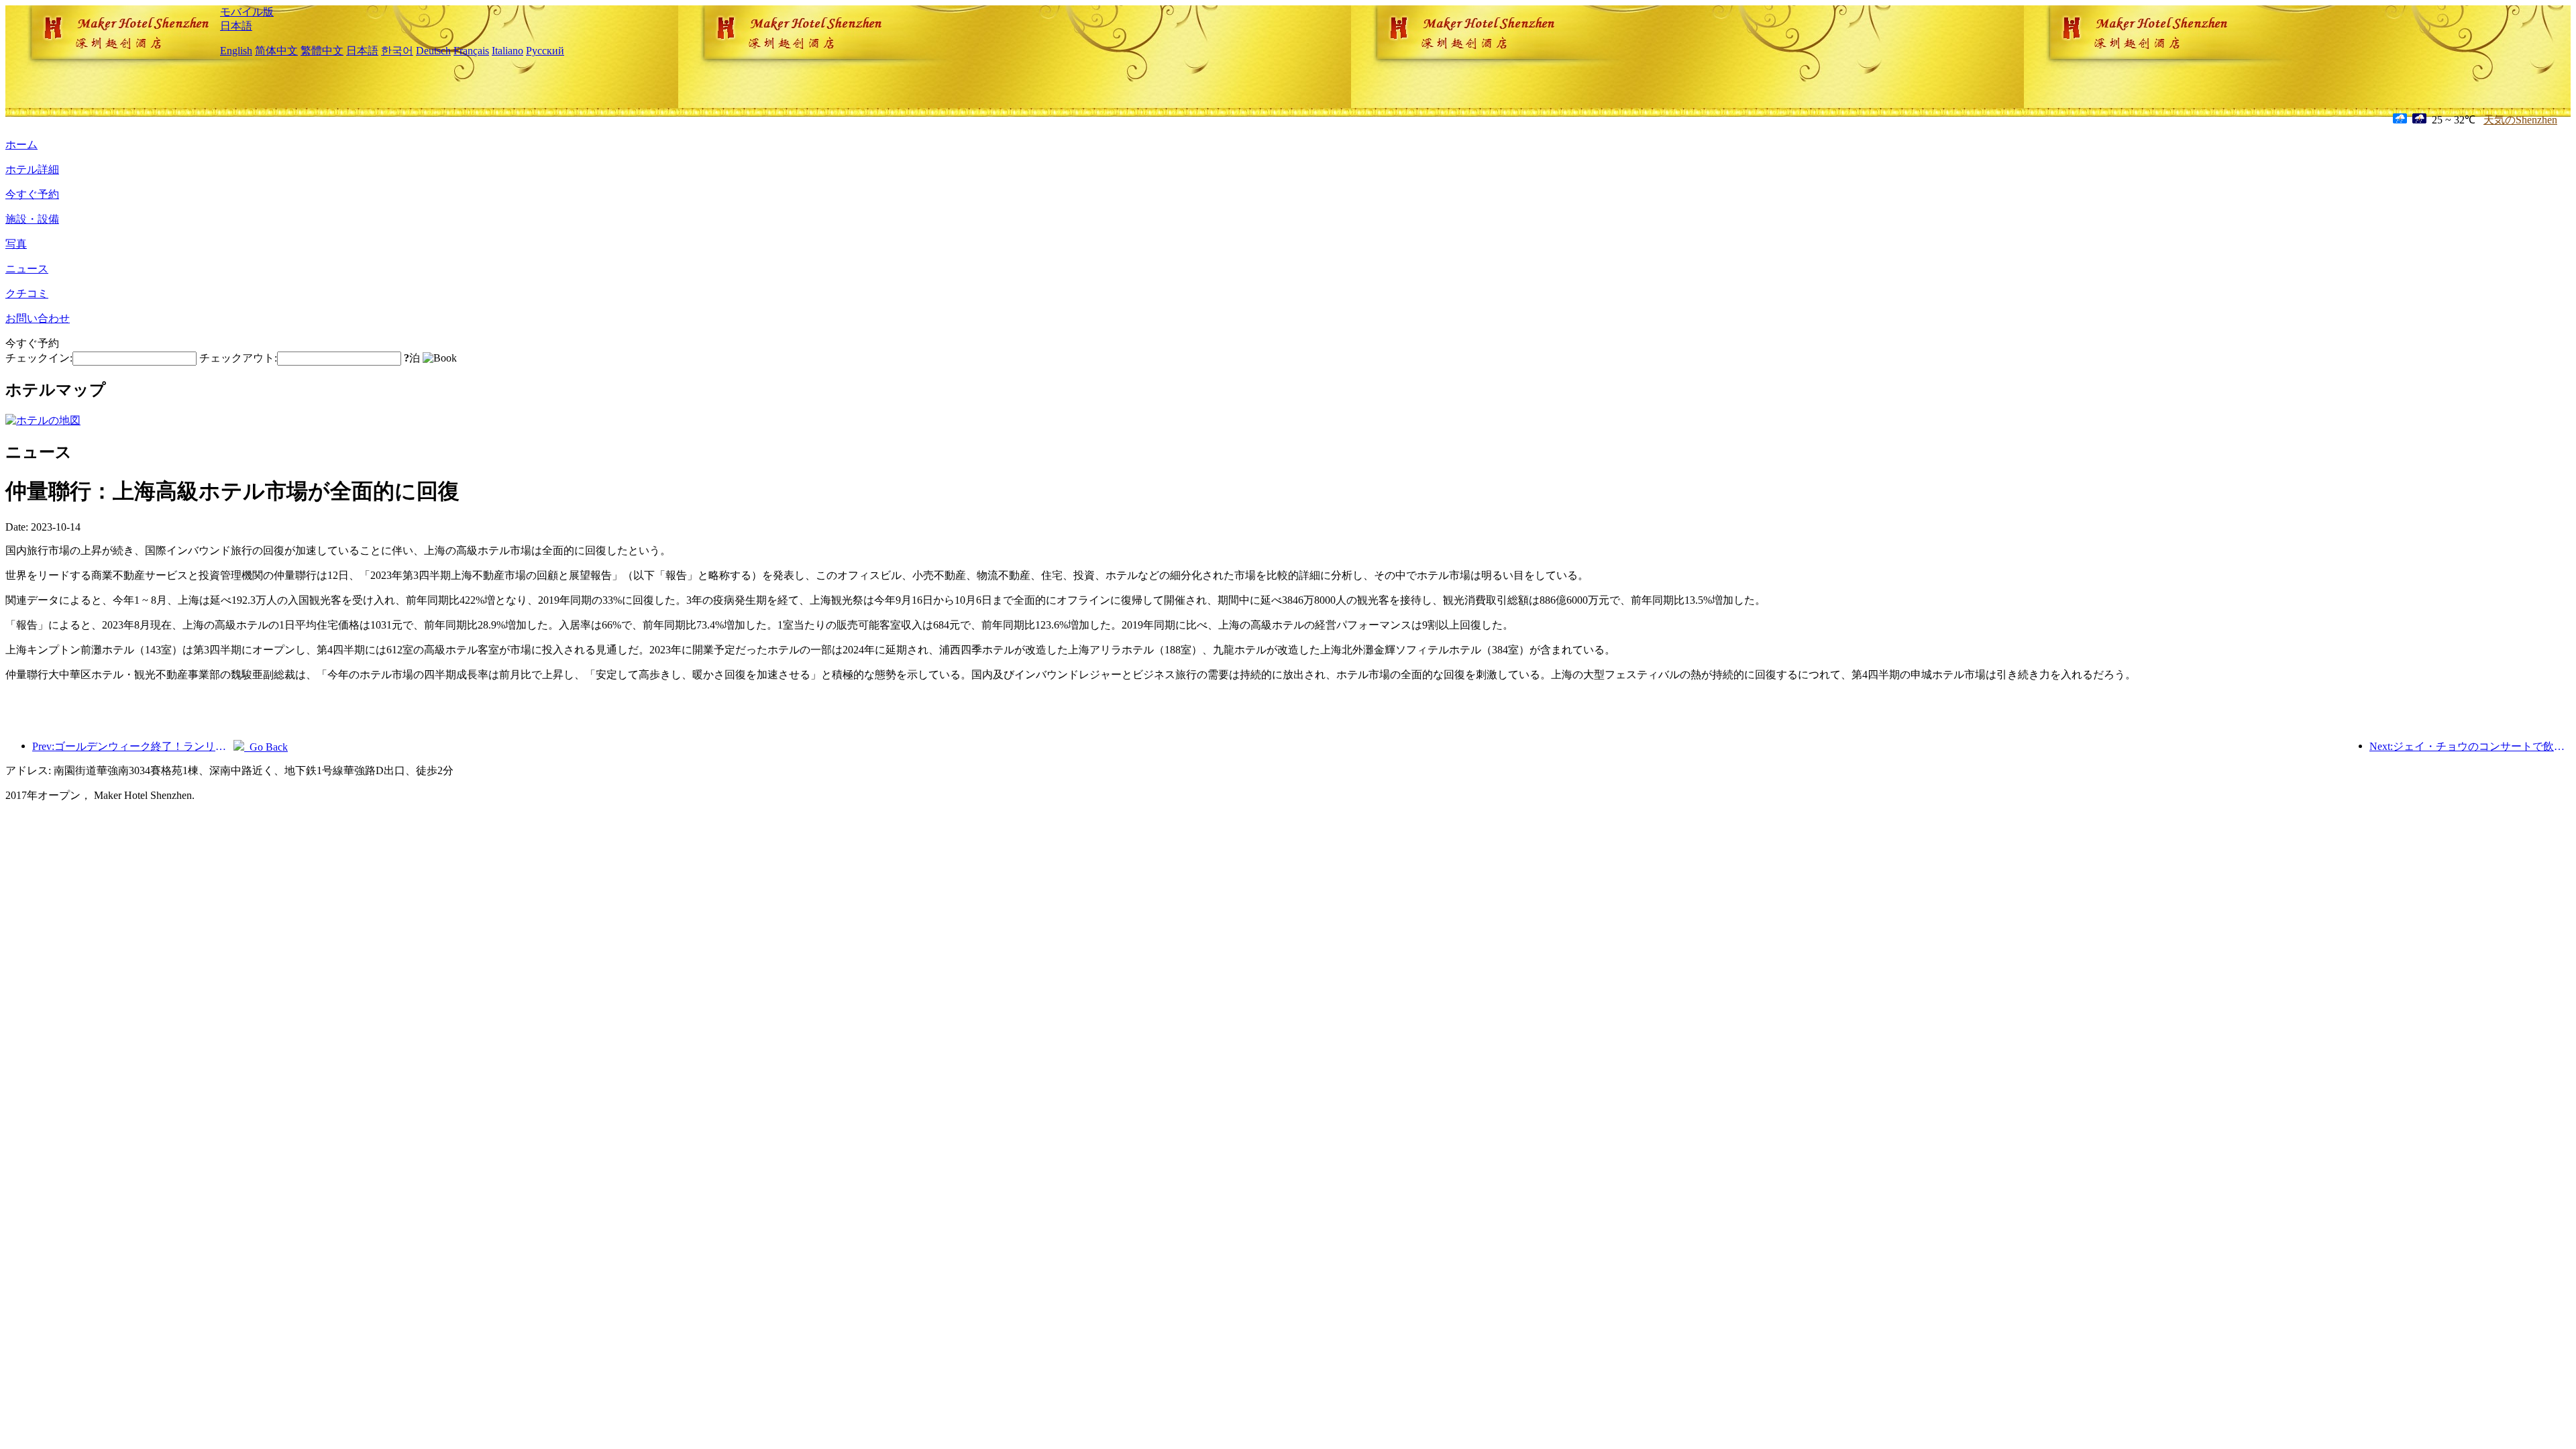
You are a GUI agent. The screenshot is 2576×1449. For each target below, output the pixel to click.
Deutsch (433, 51)
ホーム (21, 145)
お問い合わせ (38, 318)
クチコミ (27, 293)
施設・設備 (32, 219)
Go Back (266, 747)
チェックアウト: (238, 358)
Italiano (507, 51)
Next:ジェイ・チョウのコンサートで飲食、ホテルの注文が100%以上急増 (2470, 746)
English (236, 51)
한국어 (397, 51)
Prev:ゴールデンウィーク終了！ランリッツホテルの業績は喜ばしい (133, 746)
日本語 (236, 26)
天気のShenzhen (2520, 120)
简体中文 (276, 51)
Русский (545, 51)
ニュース (27, 269)
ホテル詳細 (32, 169)
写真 (16, 244)
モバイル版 (247, 12)
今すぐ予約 (32, 194)
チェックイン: (39, 358)
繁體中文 (322, 51)
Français (471, 51)
